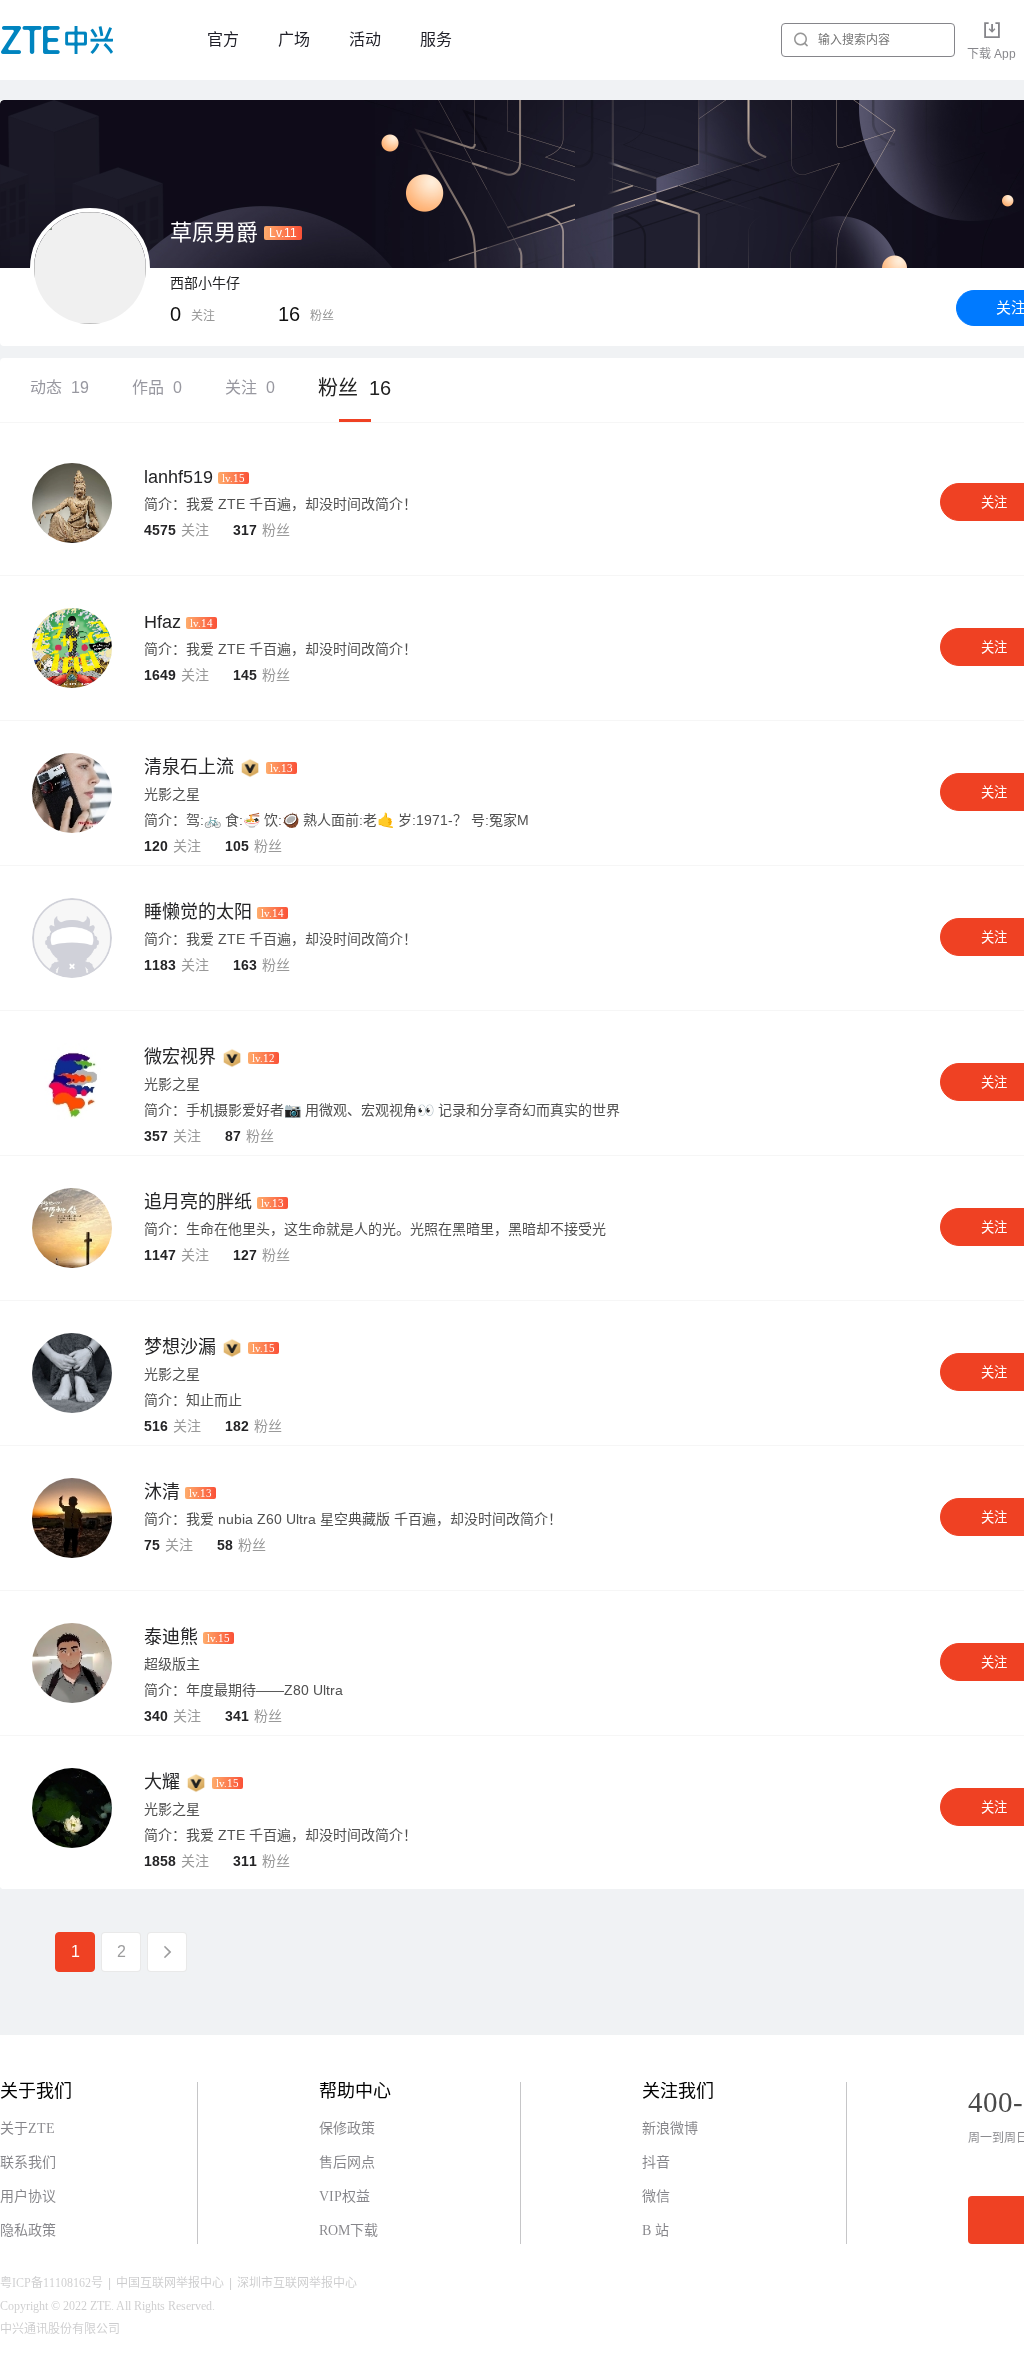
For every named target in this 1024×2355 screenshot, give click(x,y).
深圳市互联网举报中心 (297, 2283)
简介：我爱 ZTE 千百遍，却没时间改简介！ (280, 504)
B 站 (655, 2230)
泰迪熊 (171, 1637)
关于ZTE (27, 2128)
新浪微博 (670, 2128)
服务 (436, 39)
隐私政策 (28, 2230)
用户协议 (28, 2196)
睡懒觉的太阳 (198, 912)
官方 (223, 39)
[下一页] (167, 1952)
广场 (294, 39)
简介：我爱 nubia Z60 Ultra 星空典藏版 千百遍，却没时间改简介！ (353, 1519)
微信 (656, 2196)
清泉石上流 (189, 767)
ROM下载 (348, 2230)
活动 (365, 39)
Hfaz (162, 622)
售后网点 (347, 2162)
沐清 (162, 1492)
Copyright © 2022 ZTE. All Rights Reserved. (107, 2306)
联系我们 (28, 2162)
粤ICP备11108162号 (51, 2283)
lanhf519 (178, 477)
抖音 (656, 2162)
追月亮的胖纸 (198, 1202)
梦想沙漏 (180, 1347)
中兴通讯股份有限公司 (60, 2329)
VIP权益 (344, 2196)
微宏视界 (180, 1057)
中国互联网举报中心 (170, 2283)
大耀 (162, 1782)
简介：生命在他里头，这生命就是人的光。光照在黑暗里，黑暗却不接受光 (375, 1229)
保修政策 (347, 2128)
